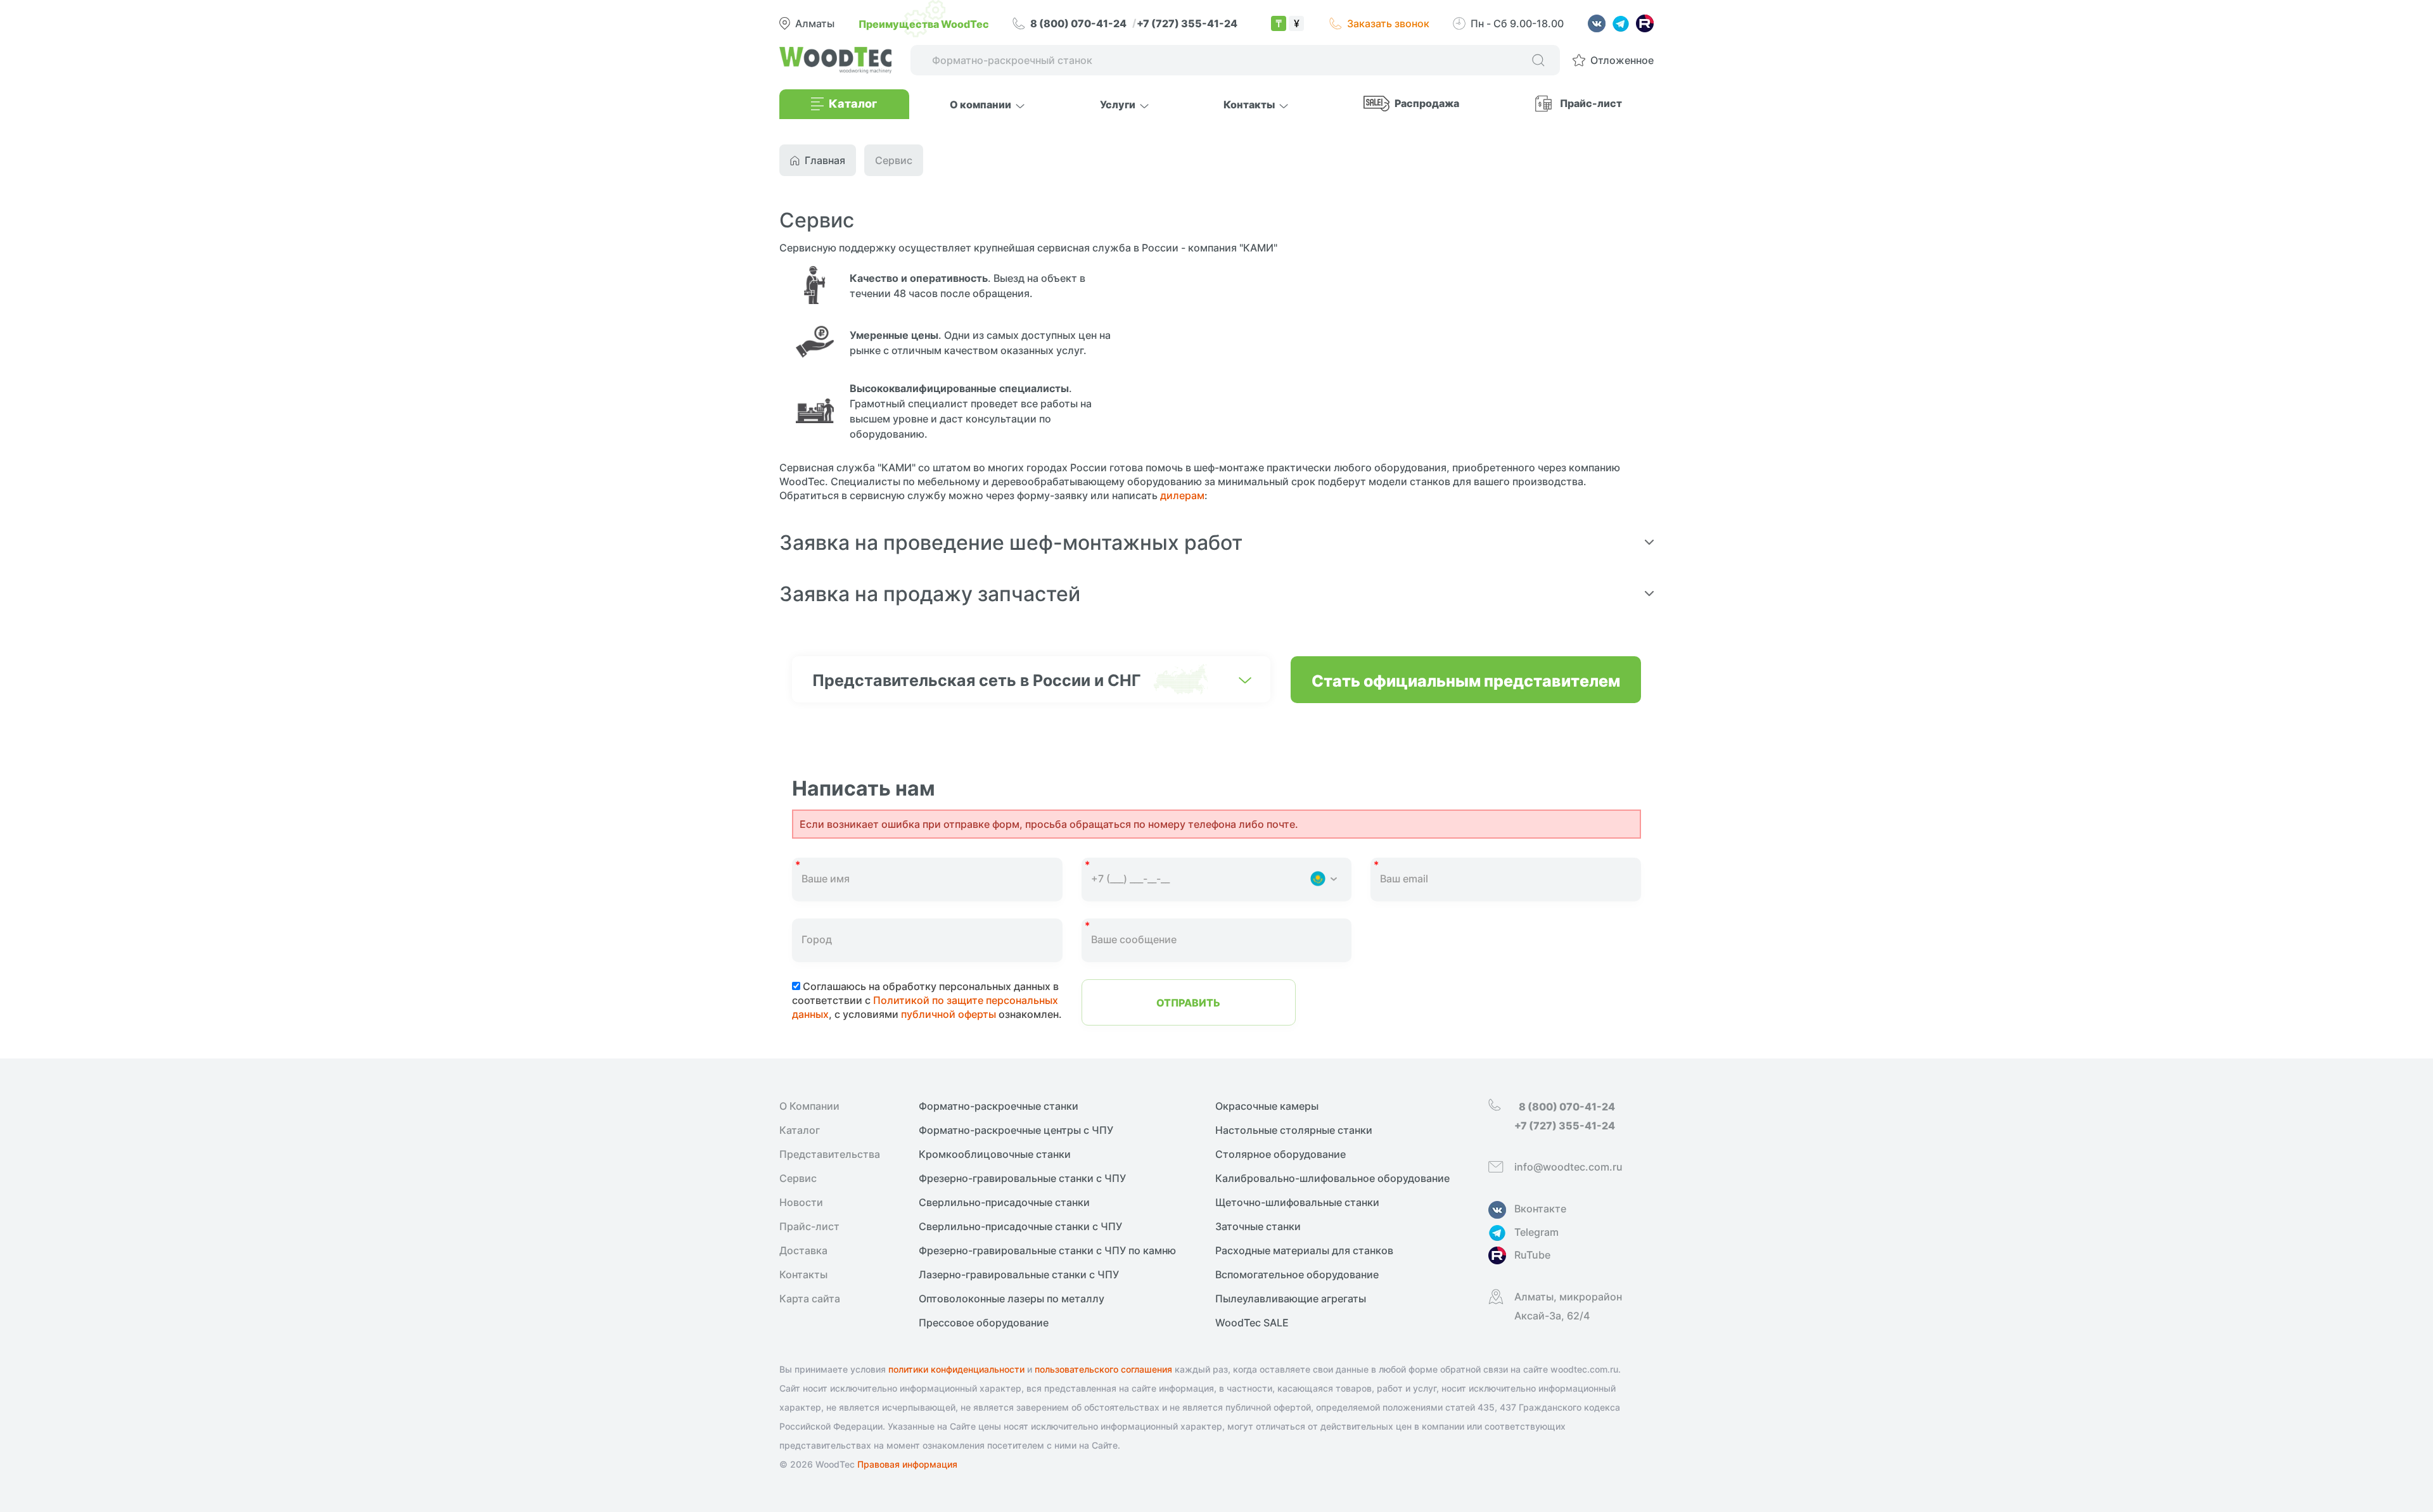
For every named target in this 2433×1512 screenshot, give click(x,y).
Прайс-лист (1591, 103)
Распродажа (1427, 103)
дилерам (1182, 495)
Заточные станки (1258, 1226)
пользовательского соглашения (1103, 1369)
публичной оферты (948, 1014)
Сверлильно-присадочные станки (1004, 1202)
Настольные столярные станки (1294, 1130)
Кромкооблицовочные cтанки (995, 1154)
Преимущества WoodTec (924, 23)
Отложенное (1622, 60)
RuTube (1532, 1255)
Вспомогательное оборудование (1297, 1274)
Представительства (830, 1154)
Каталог (800, 1130)
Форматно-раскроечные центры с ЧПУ (1016, 1130)
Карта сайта (810, 1299)
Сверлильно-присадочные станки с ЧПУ (1020, 1226)
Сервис (798, 1178)
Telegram (1536, 1232)
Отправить (1188, 1002)
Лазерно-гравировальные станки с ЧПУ (1019, 1274)
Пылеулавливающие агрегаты (1291, 1299)
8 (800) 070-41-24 (1079, 23)
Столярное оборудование (1280, 1154)
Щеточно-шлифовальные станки (1297, 1202)
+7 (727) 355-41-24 (1187, 23)
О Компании (809, 1106)
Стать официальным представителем (1466, 680)
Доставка (803, 1250)
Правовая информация (907, 1464)
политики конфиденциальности (956, 1369)
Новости (801, 1202)
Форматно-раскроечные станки (999, 1106)
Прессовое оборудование (984, 1323)
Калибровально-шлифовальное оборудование (1332, 1178)
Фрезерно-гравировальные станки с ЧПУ (1022, 1178)
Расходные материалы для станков (1304, 1250)
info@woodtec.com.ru (1568, 1167)
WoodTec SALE (1252, 1323)
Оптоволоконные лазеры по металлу (1012, 1299)
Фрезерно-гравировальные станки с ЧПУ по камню (1047, 1250)
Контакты (803, 1274)
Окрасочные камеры (1267, 1106)
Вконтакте (1540, 1209)
